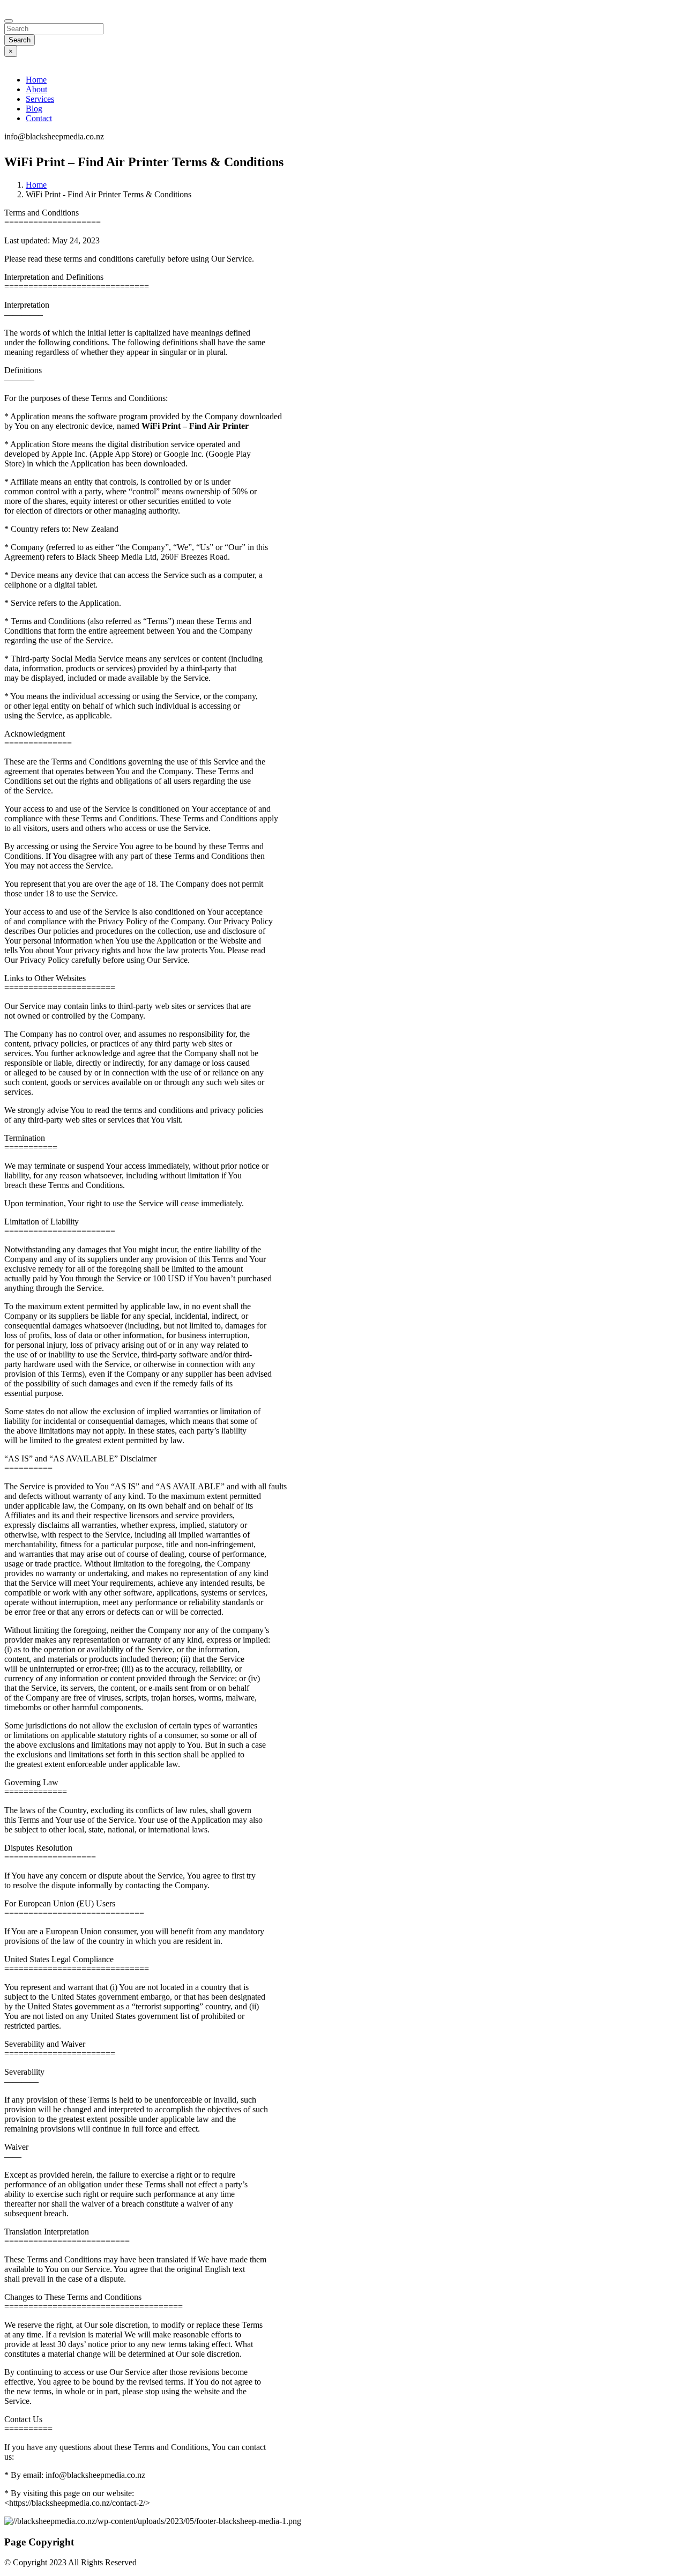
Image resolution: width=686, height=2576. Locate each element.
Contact (39, 118)
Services (40, 99)
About (36, 89)
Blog (34, 109)
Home (36, 80)
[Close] (9, 21)
